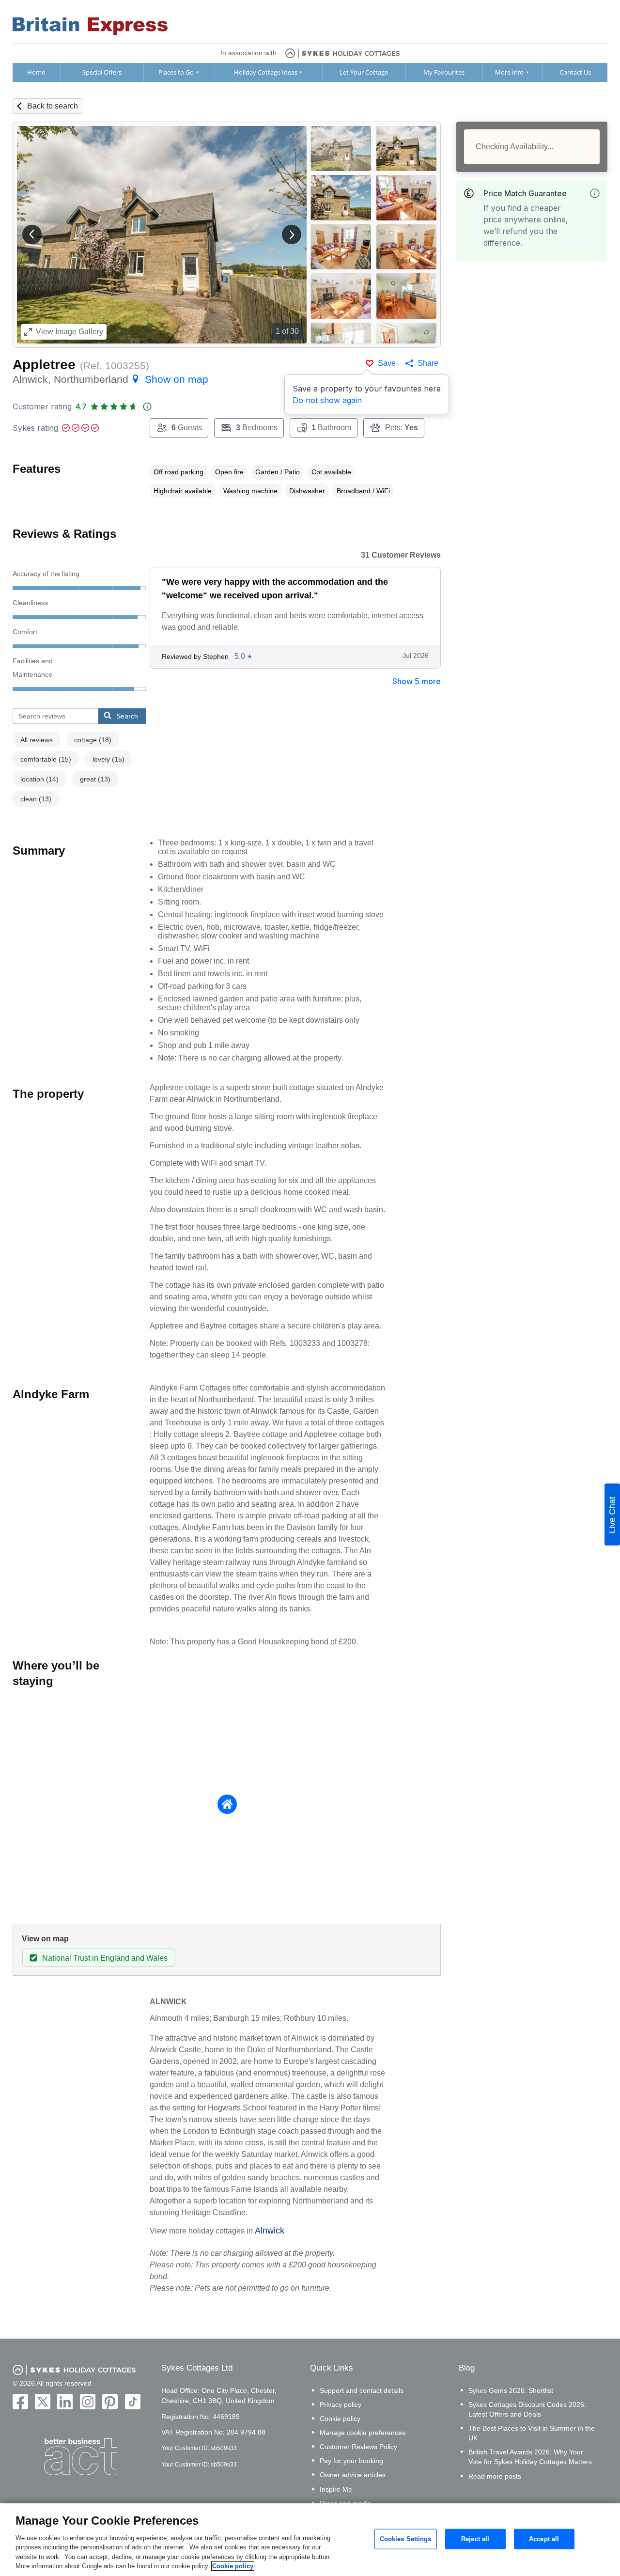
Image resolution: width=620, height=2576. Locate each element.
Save (387, 363)
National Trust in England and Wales (105, 1958)
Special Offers (102, 72)
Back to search (53, 106)
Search (127, 716)
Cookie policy (340, 2419)
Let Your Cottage (364, 72)
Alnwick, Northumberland (110, 379)
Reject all (475, 2539)
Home (36, 72)
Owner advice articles (353, 2475)
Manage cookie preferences (363, 2433)
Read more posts (495, 2476)
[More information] (595, 193)
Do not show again (327, 400)
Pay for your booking (351, 2461)
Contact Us (575, 72)
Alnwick (270, 2231)
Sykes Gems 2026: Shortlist (511, 2390)
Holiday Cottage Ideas (266, 72)
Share (428, 363)
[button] (32, 234)
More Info (509, 72)
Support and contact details (362, 2390)
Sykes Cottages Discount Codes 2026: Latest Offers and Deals (527, 2409)
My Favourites (444, 72)
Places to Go (176, 72)
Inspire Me (336, 2489)
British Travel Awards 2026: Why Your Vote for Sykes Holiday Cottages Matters (530, 2457)
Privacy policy (341, 2404)
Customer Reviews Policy (358, 2447)
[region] (310, 2540)
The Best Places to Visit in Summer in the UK (532, 2433)
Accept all (544, 2539)
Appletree (44, 365)
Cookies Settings (406, 2539)
